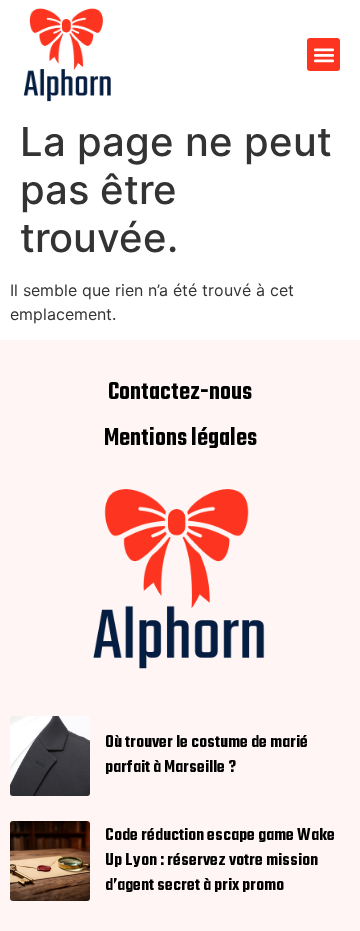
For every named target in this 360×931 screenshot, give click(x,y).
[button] (323, 54)
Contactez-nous (180, 393)
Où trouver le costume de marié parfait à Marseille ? (206, 755)
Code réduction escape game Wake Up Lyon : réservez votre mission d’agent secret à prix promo (220, 861)
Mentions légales (180, 439)
